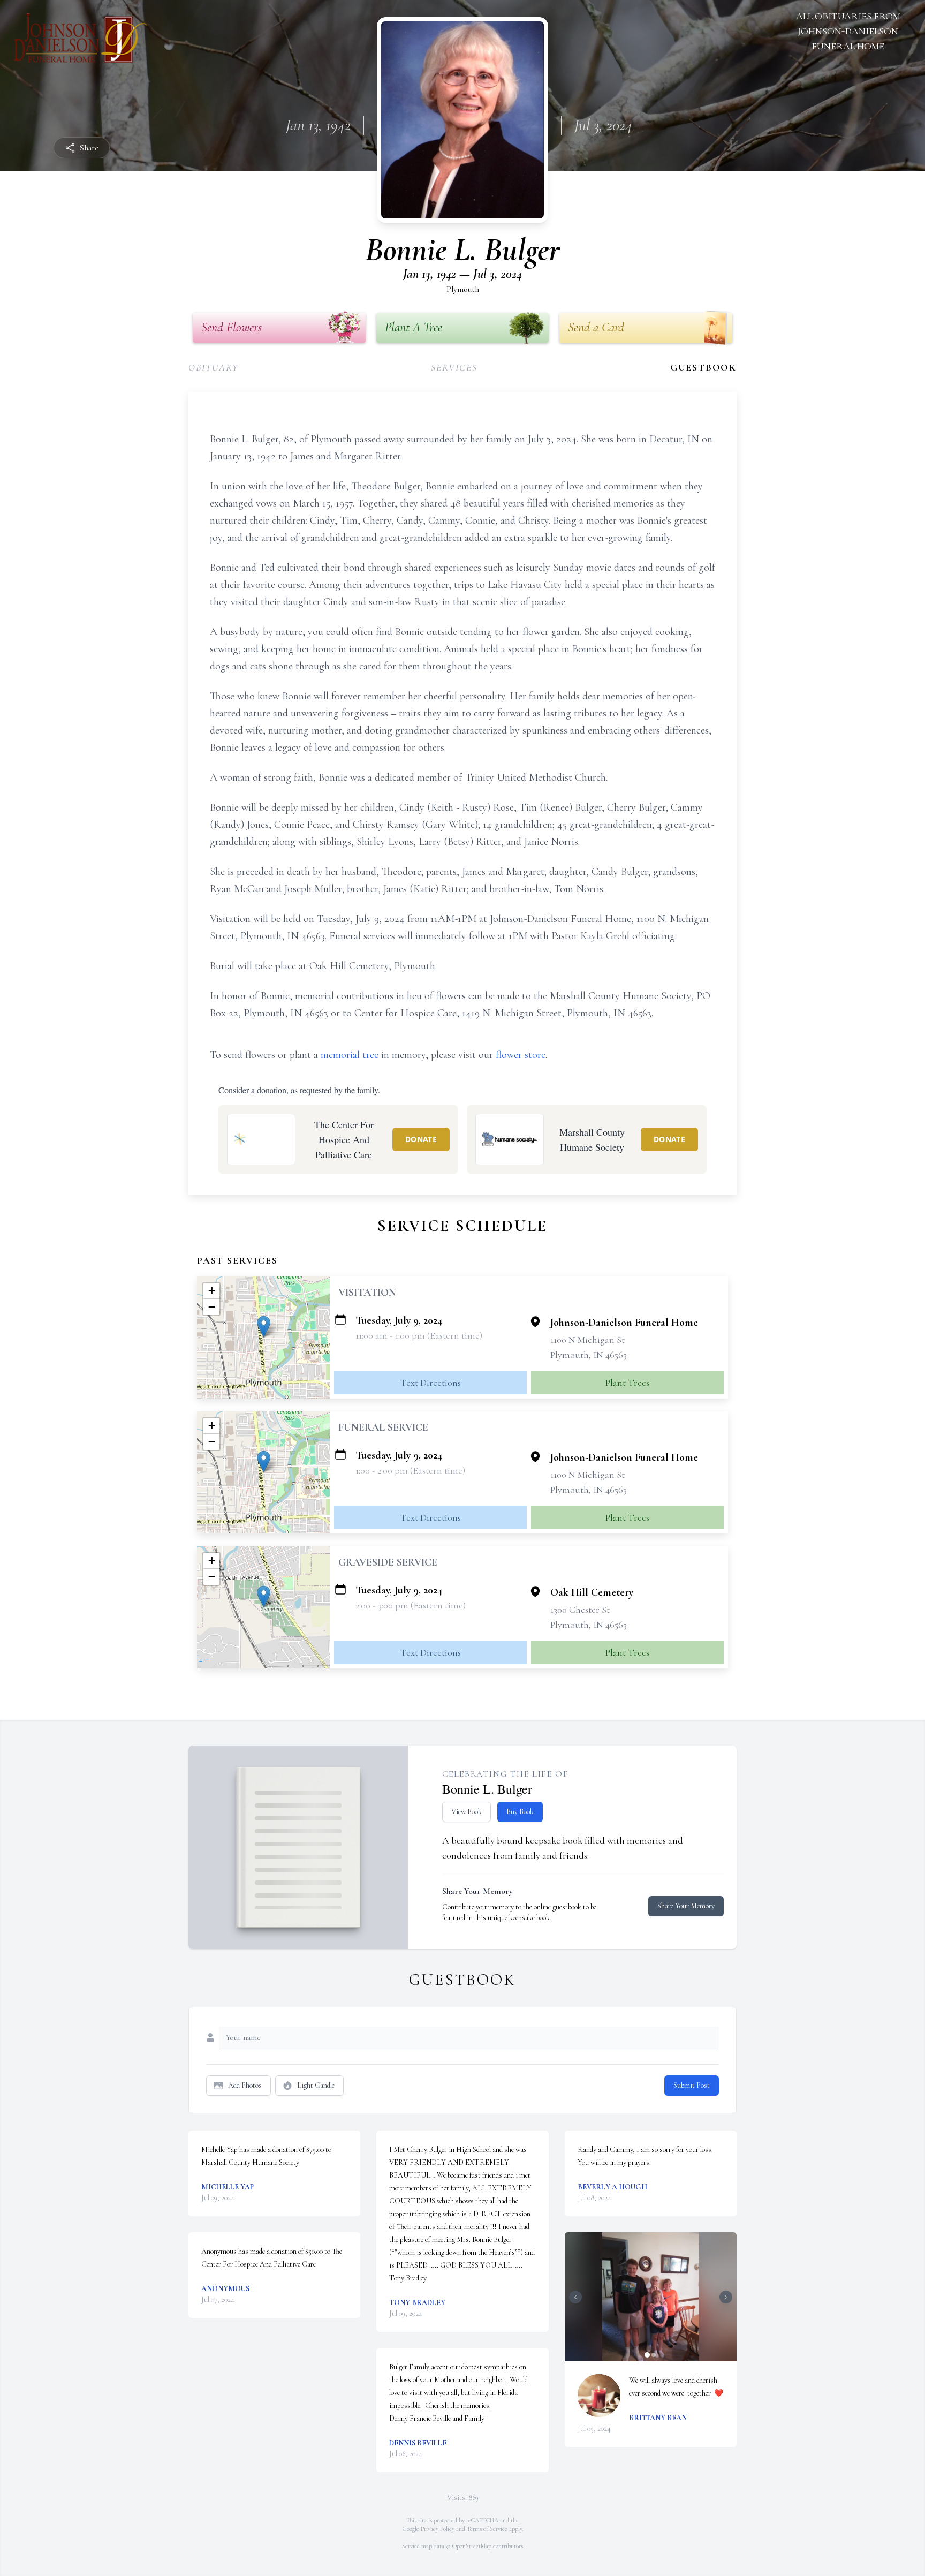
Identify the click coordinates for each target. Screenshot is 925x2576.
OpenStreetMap (472, 2546)
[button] (264, 1327)
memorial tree (350, 1055)
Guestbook (703, 367)
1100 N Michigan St (587, 1340)
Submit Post (692, 2085)
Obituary (213, 367)
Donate (421, 1139)
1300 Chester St (580, 1610)
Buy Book (520, 1812)
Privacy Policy (438, 2529)
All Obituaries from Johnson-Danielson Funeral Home (848, 31)
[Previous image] (575, 2297)
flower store (521, 1055)
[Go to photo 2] (654, 2355)
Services (454, 367)
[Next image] (726, 2297)
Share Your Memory (686, 1906)
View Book (467, 1812)
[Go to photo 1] (647, 2355)
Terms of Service (487, 2529)
